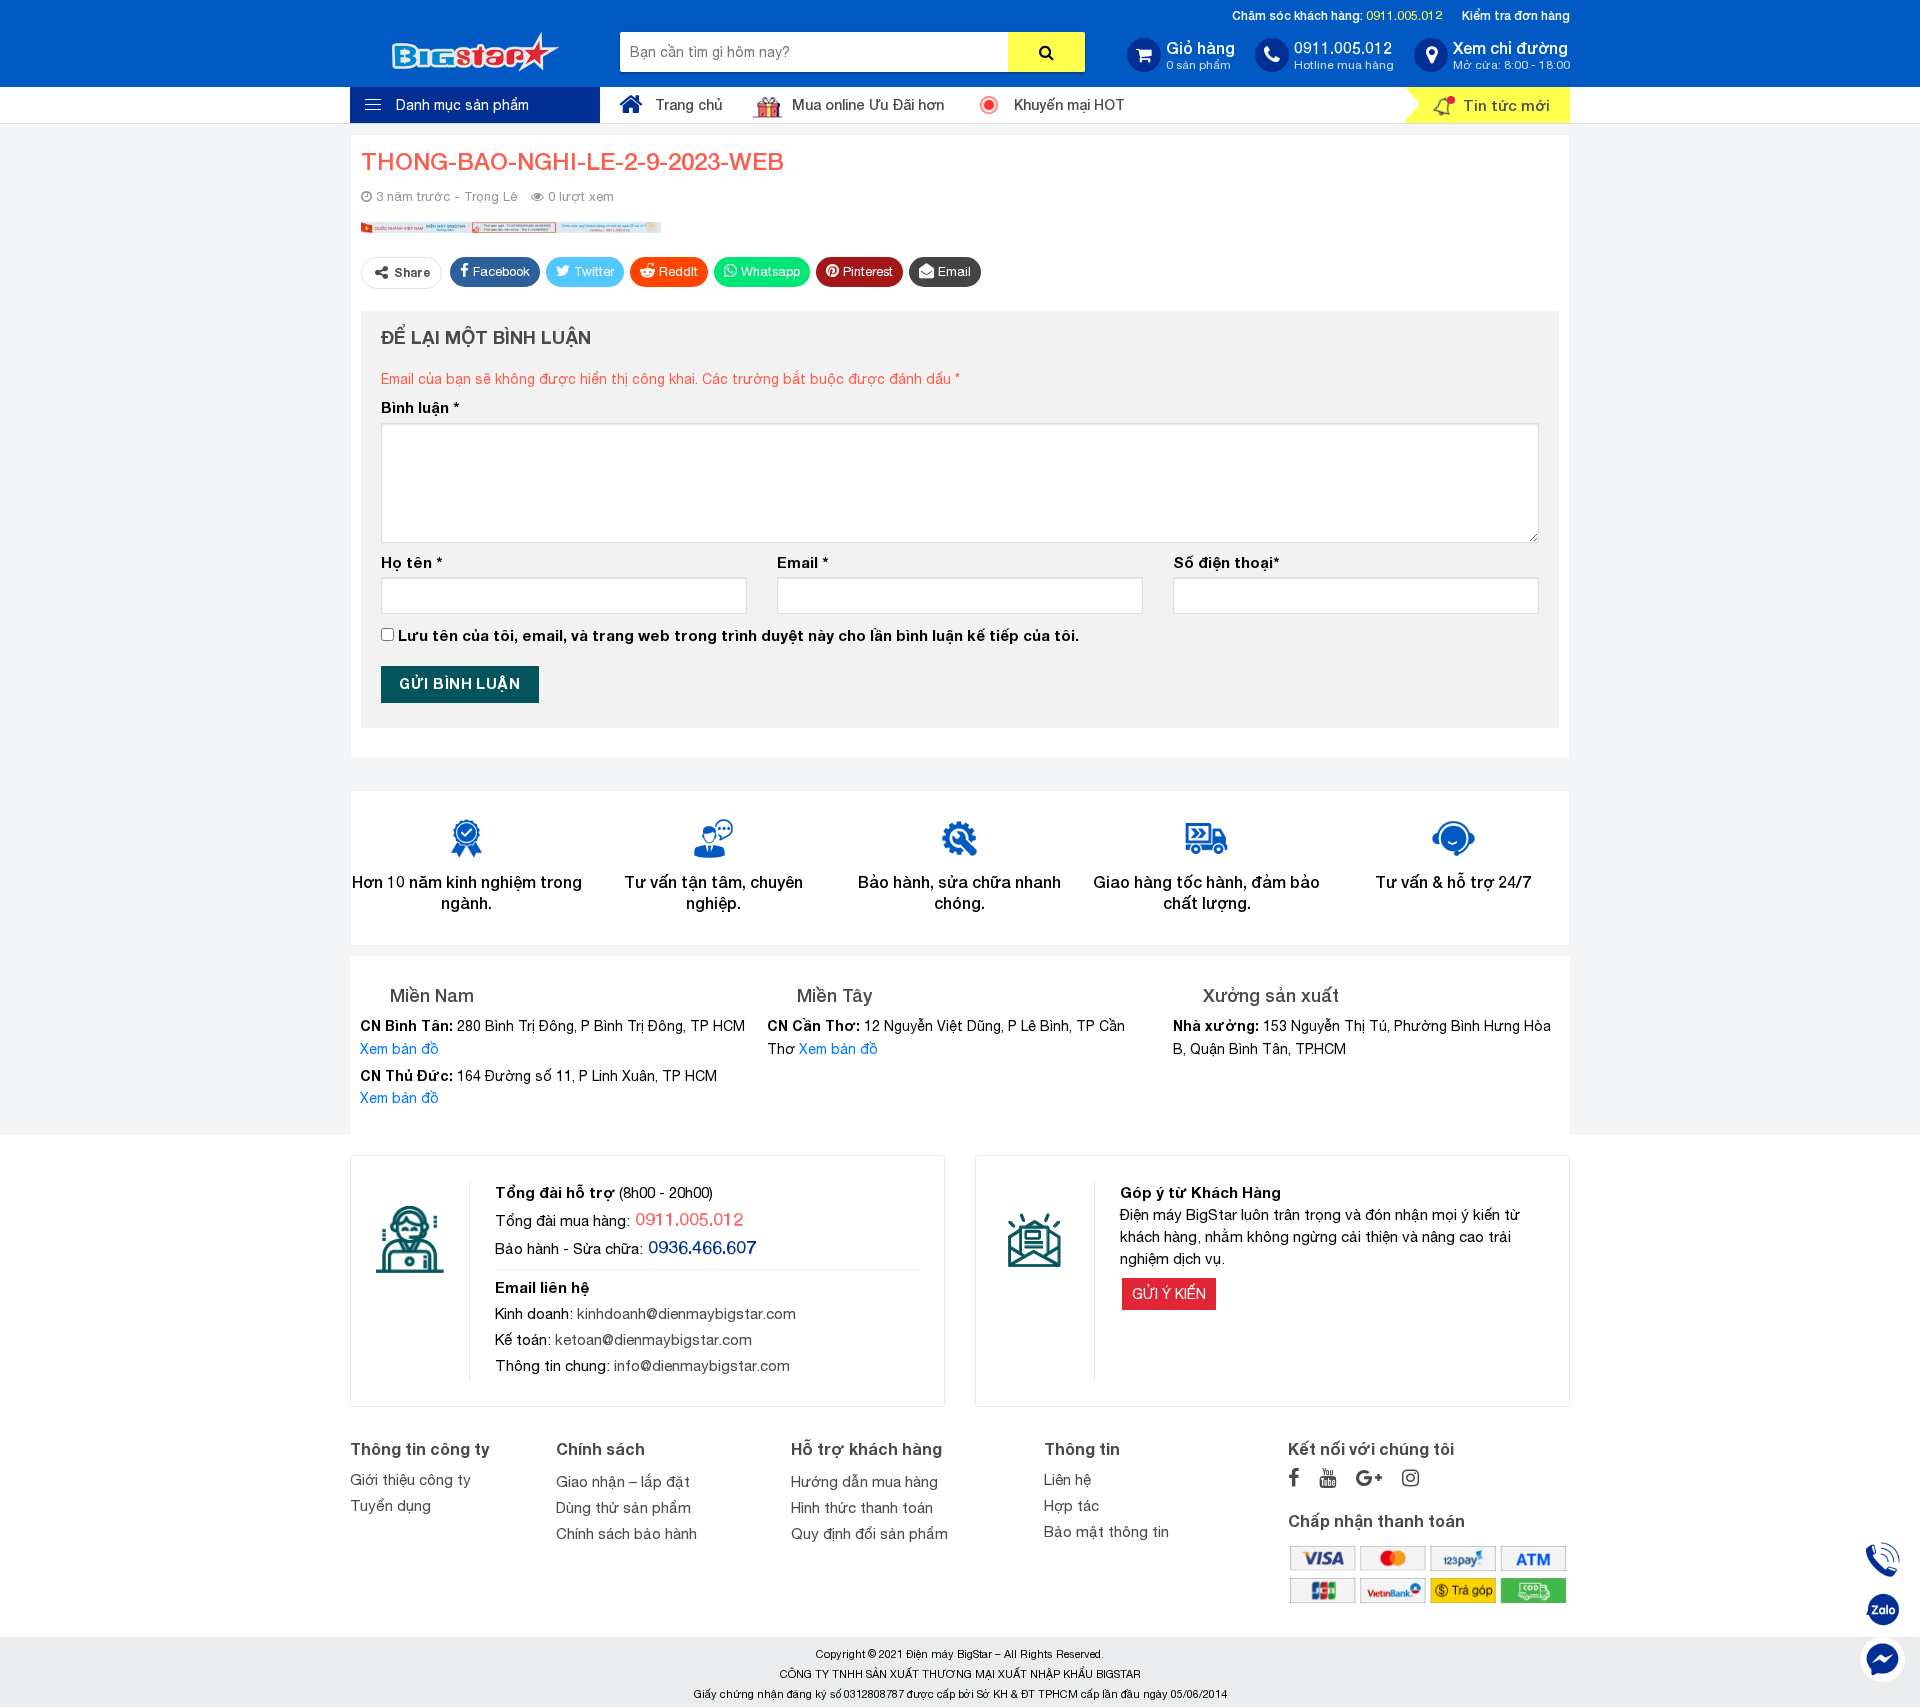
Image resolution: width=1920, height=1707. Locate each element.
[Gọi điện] (1882, 1559)
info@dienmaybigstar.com (702, 1365)
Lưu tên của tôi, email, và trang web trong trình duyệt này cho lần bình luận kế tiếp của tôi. (738, 635)
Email (802, 562)
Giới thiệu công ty (410, 1479)
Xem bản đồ (399, 1049)
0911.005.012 (1404, 15)
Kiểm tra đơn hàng (1516, 15)
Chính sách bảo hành (626, 1533)
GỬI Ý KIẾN (1169, 1294)
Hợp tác (1071, 1505)
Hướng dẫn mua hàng (864, 1481)
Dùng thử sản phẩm (623, 1507)
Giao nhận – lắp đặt (623, 1481)
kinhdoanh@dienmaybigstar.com (686, 1313)
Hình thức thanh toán (862, 1507)
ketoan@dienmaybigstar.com (653, 1339)
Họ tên (411, 562)
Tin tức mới (1506, 105)
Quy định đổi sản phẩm (869, 1533)
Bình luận (420, 407)
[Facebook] (1882, 1659)
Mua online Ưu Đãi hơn (868, 104)
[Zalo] (1882, 1609)
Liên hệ (1067, 1479)
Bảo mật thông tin (1106, 1531)
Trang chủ (688, 104)
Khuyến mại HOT (1069, 104)
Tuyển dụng (390, 1505)
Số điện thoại (1226, 562)
